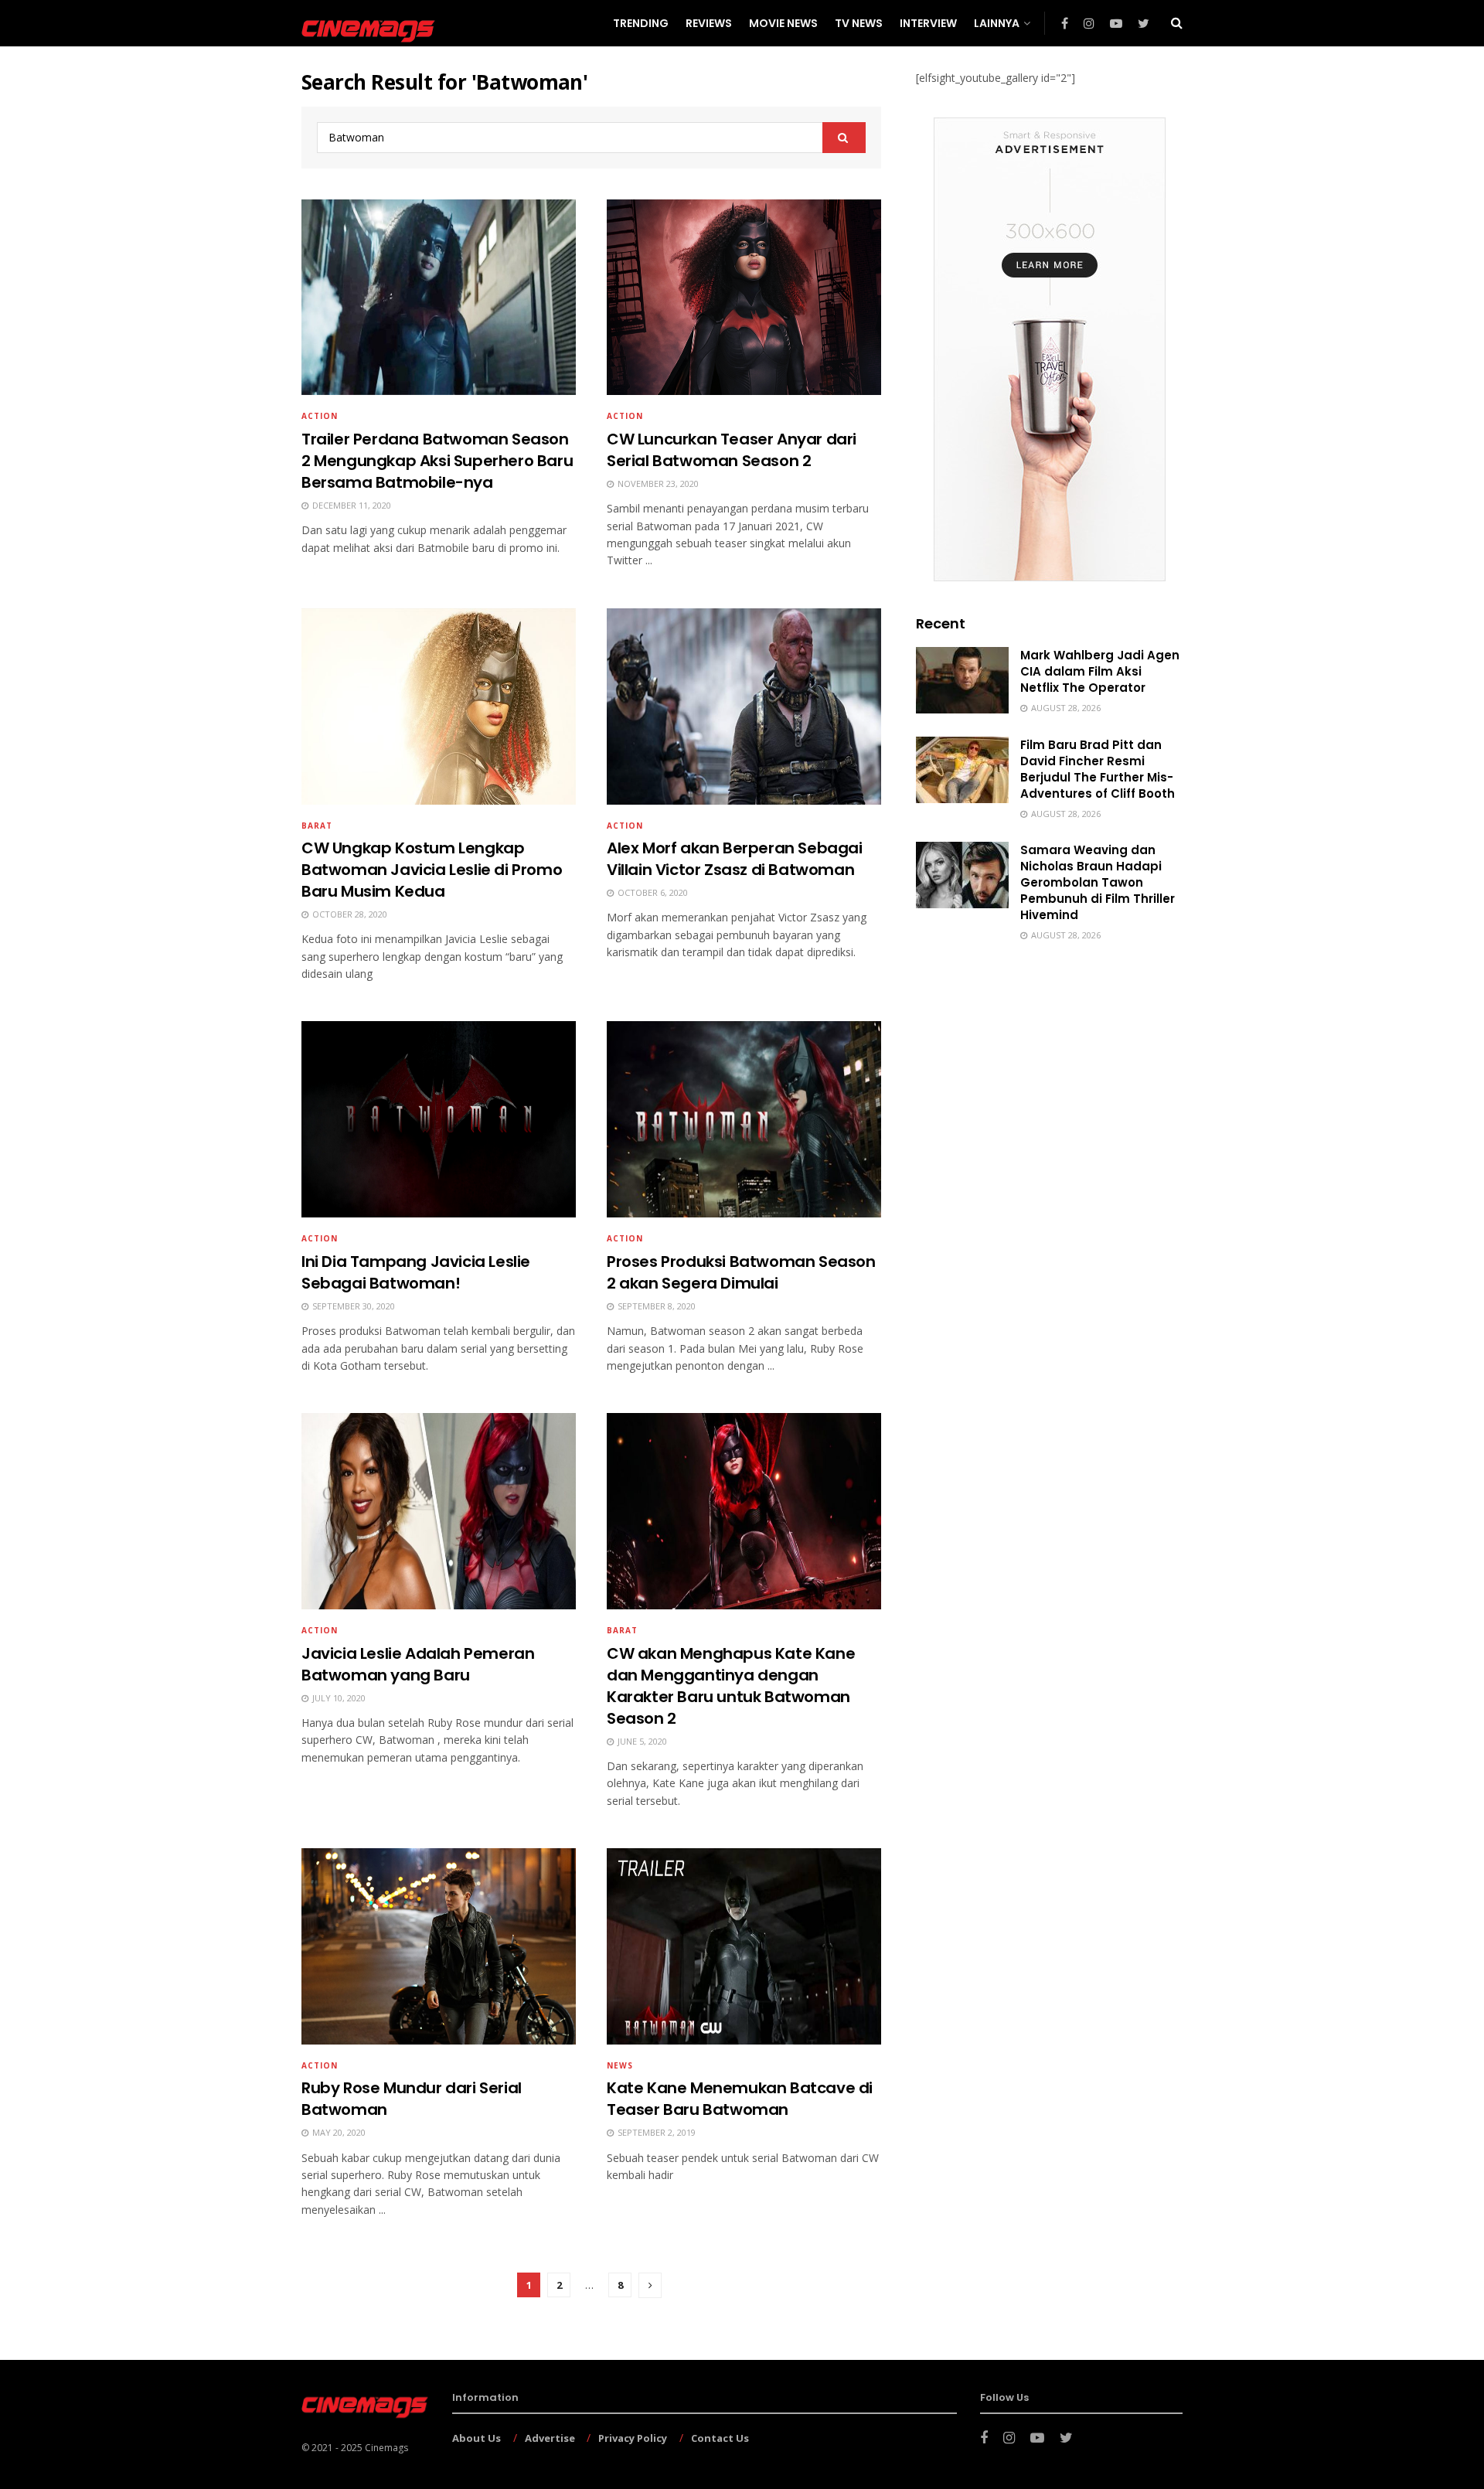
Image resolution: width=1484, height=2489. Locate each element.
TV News (859, 23)
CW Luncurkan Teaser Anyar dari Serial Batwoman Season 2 (732, 450)
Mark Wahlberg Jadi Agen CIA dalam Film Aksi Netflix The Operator (1100, 671)
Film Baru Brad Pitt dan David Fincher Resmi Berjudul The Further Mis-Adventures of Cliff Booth (1098, 769)
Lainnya (997, 23)
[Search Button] (844, 138)
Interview (928, 23)
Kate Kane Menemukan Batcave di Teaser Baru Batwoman (740, 2099)
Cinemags (386, 2448)
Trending (641, 23)
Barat (317, 826)
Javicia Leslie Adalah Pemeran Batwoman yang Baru (418, 1664)
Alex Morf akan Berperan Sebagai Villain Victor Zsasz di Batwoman (735, 859)
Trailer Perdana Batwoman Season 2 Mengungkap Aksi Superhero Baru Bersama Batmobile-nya (437, 461)
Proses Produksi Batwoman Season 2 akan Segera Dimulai (741, 1272)
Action (320, 416)
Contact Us (720, 2438)
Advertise (550, 2438)
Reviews (709, 23)
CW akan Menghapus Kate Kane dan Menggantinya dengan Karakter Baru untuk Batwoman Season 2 (731, 1686)
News (620, 2065)
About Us (477, 2438)
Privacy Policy (633, 2438)
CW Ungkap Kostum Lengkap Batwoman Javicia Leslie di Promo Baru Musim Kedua (432, 870)
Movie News (783, 23)
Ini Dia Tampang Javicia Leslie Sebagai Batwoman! (416, 1272)
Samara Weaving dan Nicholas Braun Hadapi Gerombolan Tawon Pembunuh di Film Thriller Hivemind (1098, 882)
